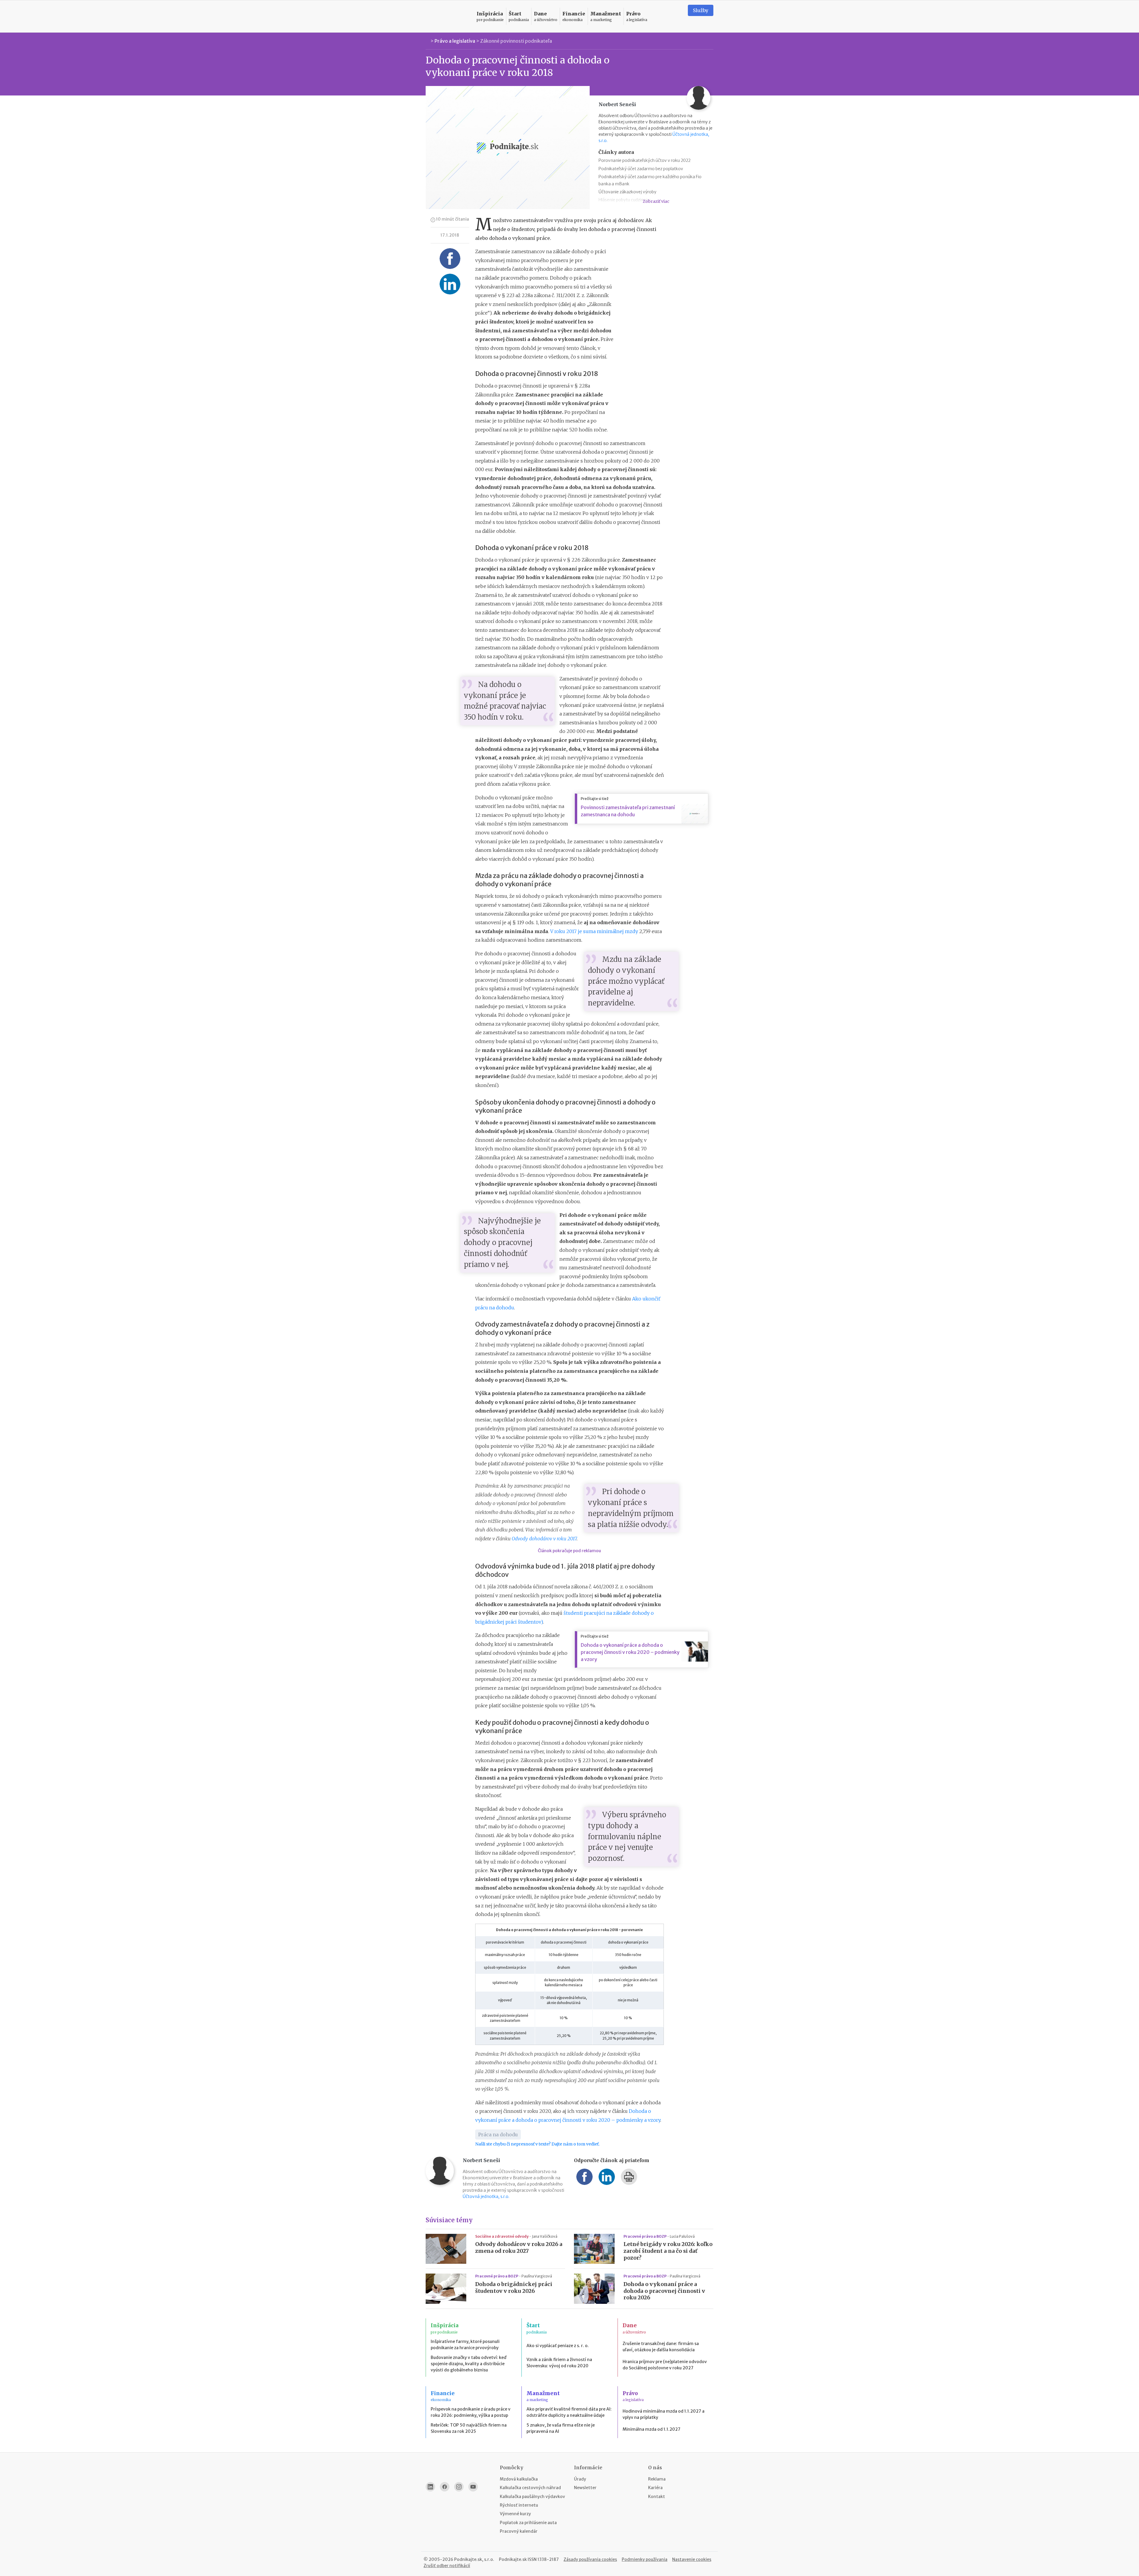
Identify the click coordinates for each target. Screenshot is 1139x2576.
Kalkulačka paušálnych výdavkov (532, 2497)
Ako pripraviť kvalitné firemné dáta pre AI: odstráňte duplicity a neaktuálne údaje (569, 2412)
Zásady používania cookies (590, 2559)
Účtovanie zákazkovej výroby (627, 192)
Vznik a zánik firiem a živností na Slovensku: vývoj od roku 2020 (559, 2363)
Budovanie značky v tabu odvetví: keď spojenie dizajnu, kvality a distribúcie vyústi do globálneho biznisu (469, 2364)
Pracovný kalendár (519, 2531)
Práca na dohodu (498, 2135)
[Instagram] (459, 2487)
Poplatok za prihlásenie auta (528, 2523)
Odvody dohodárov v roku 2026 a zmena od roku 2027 (519, 2248)
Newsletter (585, 2488)
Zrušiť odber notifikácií (447, 2566)
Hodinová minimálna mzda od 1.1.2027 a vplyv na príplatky (664, 2414)
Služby (701, 10)
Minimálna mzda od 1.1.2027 (652, 2429)
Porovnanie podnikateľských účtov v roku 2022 (645, 160)
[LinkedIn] (430, 2487)
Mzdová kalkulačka (519, 2479)
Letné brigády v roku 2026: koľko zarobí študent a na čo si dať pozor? (668, 2251)
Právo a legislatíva (455, 41)
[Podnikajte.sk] (448, 16)
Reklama (657, 2479)
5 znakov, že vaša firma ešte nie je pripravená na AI (561, 2428)
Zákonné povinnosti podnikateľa (516, 41)
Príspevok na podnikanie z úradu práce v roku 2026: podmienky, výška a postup (471, 2412)
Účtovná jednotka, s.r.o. (486, 2196)
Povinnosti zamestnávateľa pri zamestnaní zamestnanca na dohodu (628, 811)
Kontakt (657, 2497)
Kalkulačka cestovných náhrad (530, 2488)
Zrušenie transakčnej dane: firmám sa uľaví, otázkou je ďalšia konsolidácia (661, 2347)
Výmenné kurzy (515, 2514)
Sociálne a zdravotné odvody (502, 2236)
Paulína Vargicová (537, 2276)
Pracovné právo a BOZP (645, 2236)
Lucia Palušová (682, 2236)
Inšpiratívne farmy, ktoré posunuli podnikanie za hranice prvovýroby (465, 2345)
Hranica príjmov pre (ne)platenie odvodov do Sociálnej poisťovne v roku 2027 (665, 2365)
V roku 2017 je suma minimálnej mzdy (595, 931)
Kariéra (655, 2488)
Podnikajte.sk (513, 2559)
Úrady (580, 2479)
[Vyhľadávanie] (676, 16)
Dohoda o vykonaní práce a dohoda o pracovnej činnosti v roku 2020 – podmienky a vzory (630, 1652)
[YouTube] (473, 2487)
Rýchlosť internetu (519, 2505)
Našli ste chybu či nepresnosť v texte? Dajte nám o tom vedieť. (537, 2144)
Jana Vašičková (545, 2236)
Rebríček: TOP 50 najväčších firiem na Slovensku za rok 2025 (469, 2428)
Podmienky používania (645, 2559)
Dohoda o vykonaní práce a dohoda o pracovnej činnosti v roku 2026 (664, 2291)
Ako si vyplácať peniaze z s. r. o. (558, 2346)
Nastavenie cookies (692, 2559)
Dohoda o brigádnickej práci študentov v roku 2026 (514, 2288)
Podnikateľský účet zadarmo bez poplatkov (641, 169)
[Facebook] (445, 2487)
